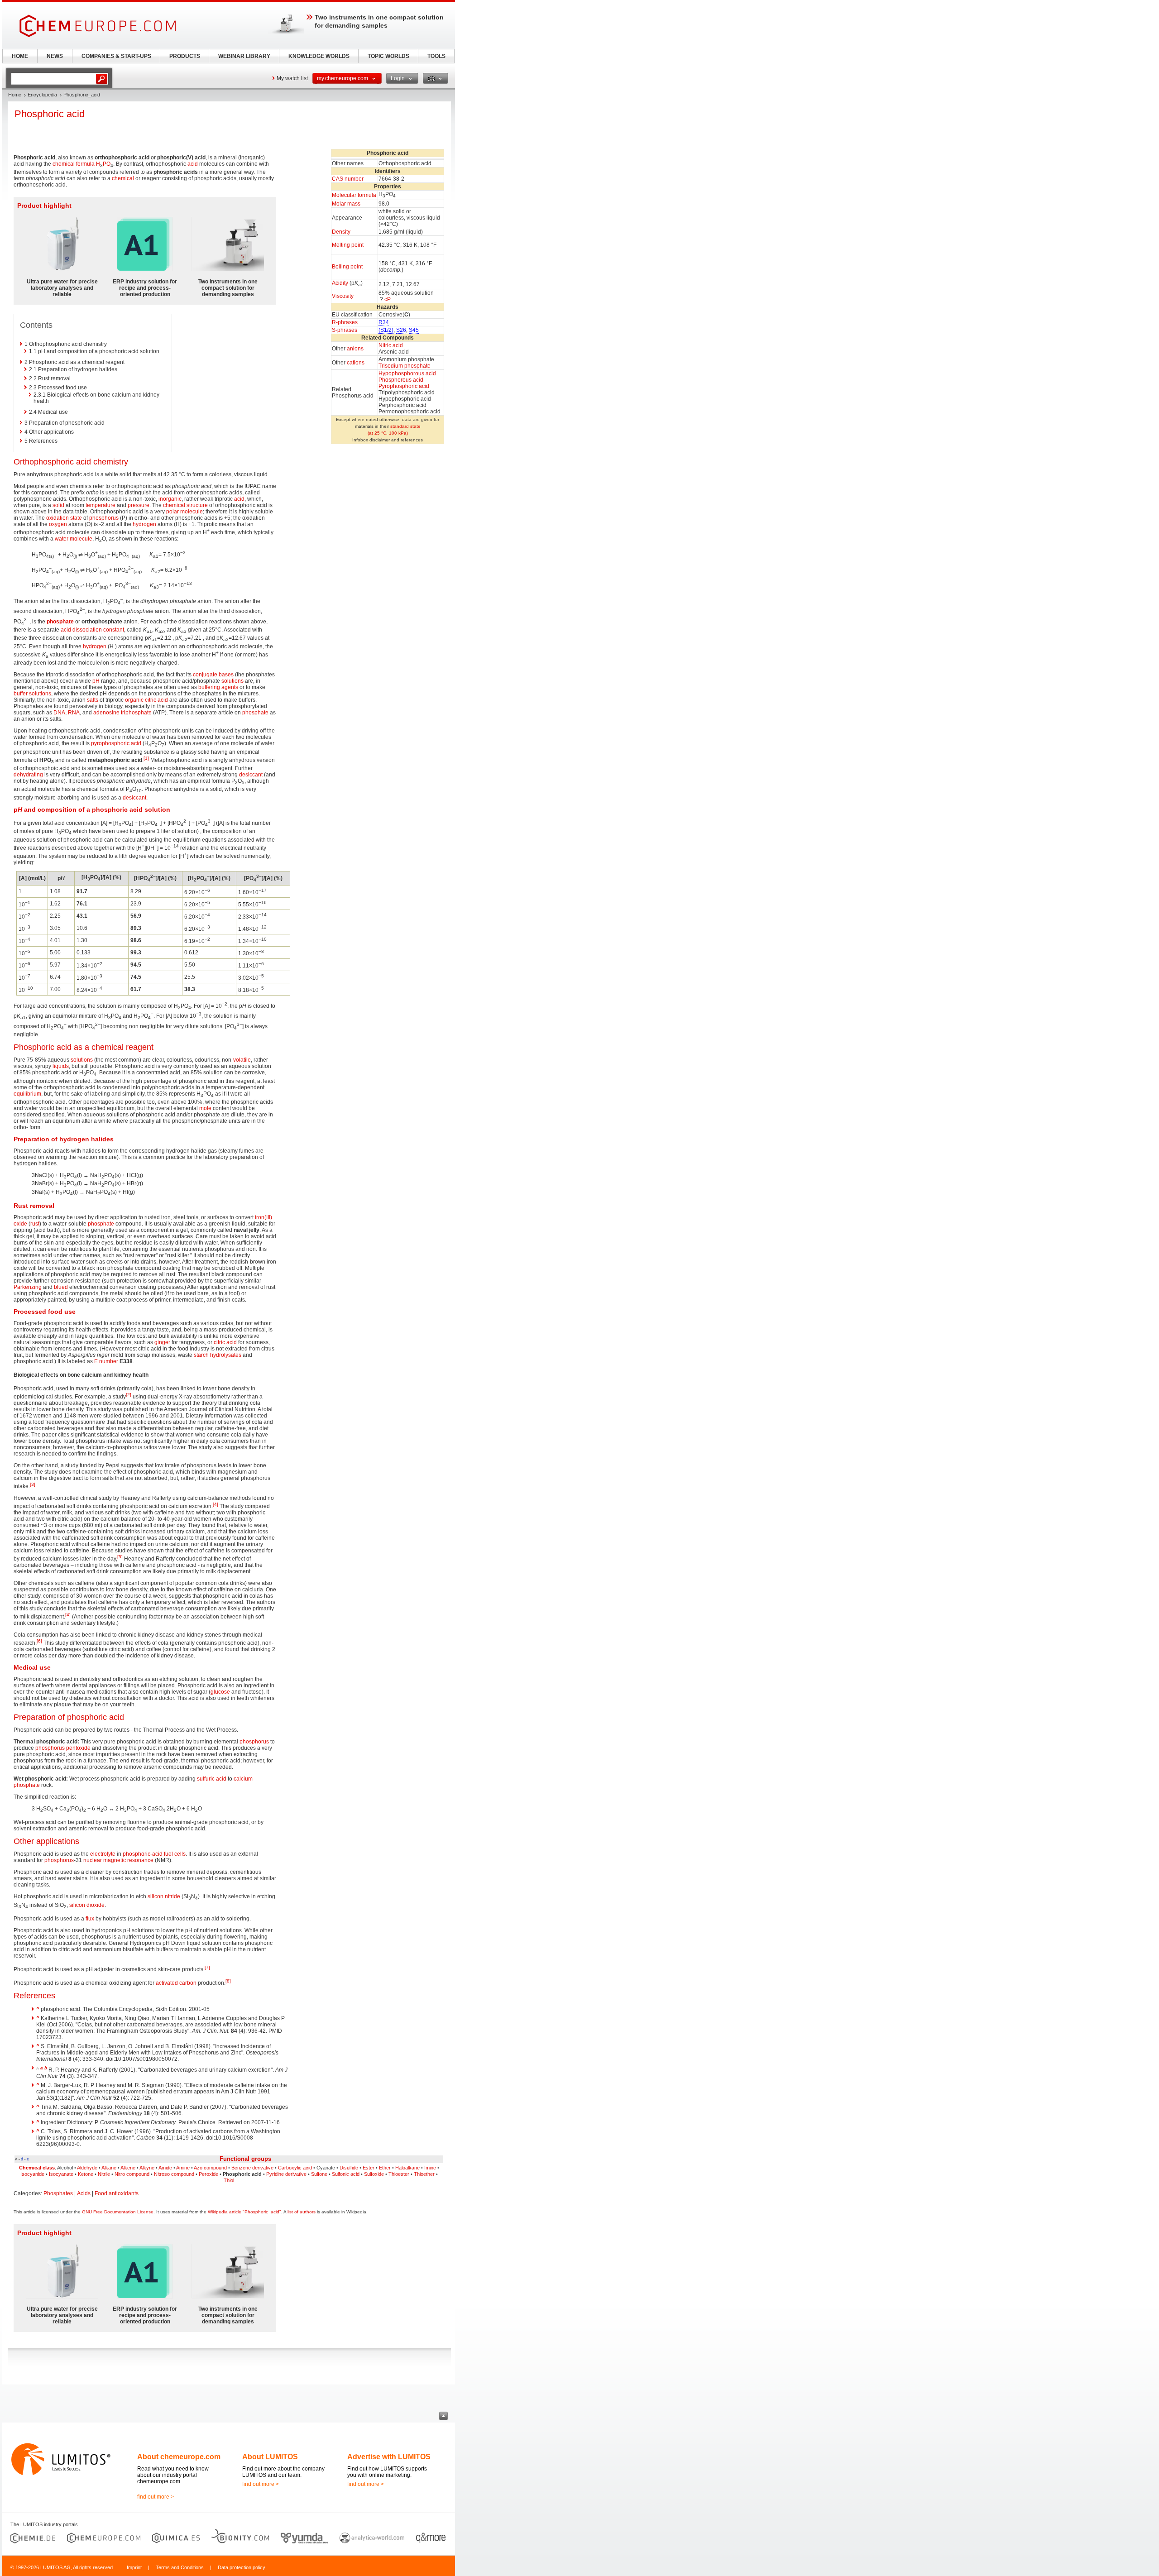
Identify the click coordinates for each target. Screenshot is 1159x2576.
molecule (192, 512)
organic (134, 700)
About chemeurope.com (179, 2457)
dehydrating (28, 775)
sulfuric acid (212, 1779)
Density (341, 232)
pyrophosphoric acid (116, 743)
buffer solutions (32, 694)
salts (93, 700)
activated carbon (176, 1983)
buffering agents (218, 687)
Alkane (109, 2168)
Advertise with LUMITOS (389, 2457)
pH (96, 681)
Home (15, 95)
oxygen (58, 524)
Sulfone (319, 2174)
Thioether (424, 2174)
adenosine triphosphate (122, 713)
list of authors (302, 2212)
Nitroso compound (174, 2174)
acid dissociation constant (92, 630)
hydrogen (144, 524)
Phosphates (58, 2193)
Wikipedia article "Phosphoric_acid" (244, 2212)
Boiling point (347, 267)
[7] (207, 1967)
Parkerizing (28, 1287)
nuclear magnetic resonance (118, 1860)
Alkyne (147, 2168)
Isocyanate (61, 2174)
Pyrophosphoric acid (404, 386)
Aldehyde (87, 2168)
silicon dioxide (87, 1905)
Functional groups (245, 2159)
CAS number (348, 179)
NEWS (55, 56)
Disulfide (349, 2168)
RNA (74, 713)
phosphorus (104, 518)
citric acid (156, 700)
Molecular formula (354, 195)
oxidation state (64, 518)
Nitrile (104, 2174)
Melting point (348, 245)
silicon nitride (164, 1896)
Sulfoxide (374, 2174)
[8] (228, 1981)
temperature (101, 505)
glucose (220, 1692)
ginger (162, 1342)
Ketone (86, 2174)
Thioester (399, 2174)
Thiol (229, 2180)
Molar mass (346, 204)
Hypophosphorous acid (407, 373)
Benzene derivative (252, 2168)
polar (172, 512)
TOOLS (436, 56)
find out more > (156, 2497)
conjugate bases (213, 675)
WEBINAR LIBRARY (244, 56)
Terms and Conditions (180, 2567)
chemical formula (74, 164)
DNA (59, 713)
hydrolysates (226, 1355)
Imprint (134, 2567)
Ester (369, 2168)
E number (106, 1361)
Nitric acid (391, 345)
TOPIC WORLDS (388, 56)
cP (388, 299)
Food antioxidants (117, 2193)
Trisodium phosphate (405, 366)
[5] (120, 1557)
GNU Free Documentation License (118, 2212)
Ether (385, 2168)
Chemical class (37, 2168)
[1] (146, 758)
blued (61, 1287)
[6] (39, 1641)
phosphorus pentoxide (63, 1748)
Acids (84, 2193)
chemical (123, 178)
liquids (61, 1066)
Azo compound (210, 2168)
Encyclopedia (42, 95)
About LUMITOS (270, 2457)
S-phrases (345, 330)
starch (201, 1355)
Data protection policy (242, 2567)
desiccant (251, 775)
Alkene (128, 2168)
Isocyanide (32, 2174)
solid (58, 505)
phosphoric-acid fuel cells (154, 1854)
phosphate (60, 622)
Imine (430, 2168)
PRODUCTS (185, 56)
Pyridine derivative (286, 2174)
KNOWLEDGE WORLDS (319, 56)
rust (35, 1224)
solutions (232, 681)
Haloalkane (407, 2168)
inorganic (170, 499)
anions (355, 349)
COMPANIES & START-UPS (116, 56)
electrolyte (103, 1854)
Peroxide (208, 2174)
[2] (129, 1395)
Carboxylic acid (295, 2168)
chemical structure (185, 505)
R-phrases (345, 322)
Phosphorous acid (401, 380)
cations (356, 363)
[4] (216, 1504)
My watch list (292, 78)
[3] (33, 1484)
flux (90, 1919)
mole (205, 1108)
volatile (242, 1060)
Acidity (340, 283)
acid (193, 164)
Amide (165, 2168)
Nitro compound (132, 2174)
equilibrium (27, 1094)
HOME (20, 56)
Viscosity (343, 296)
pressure (139, 505)
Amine (183, 2168)
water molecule (74, 539)
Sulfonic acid (346, 2174)
